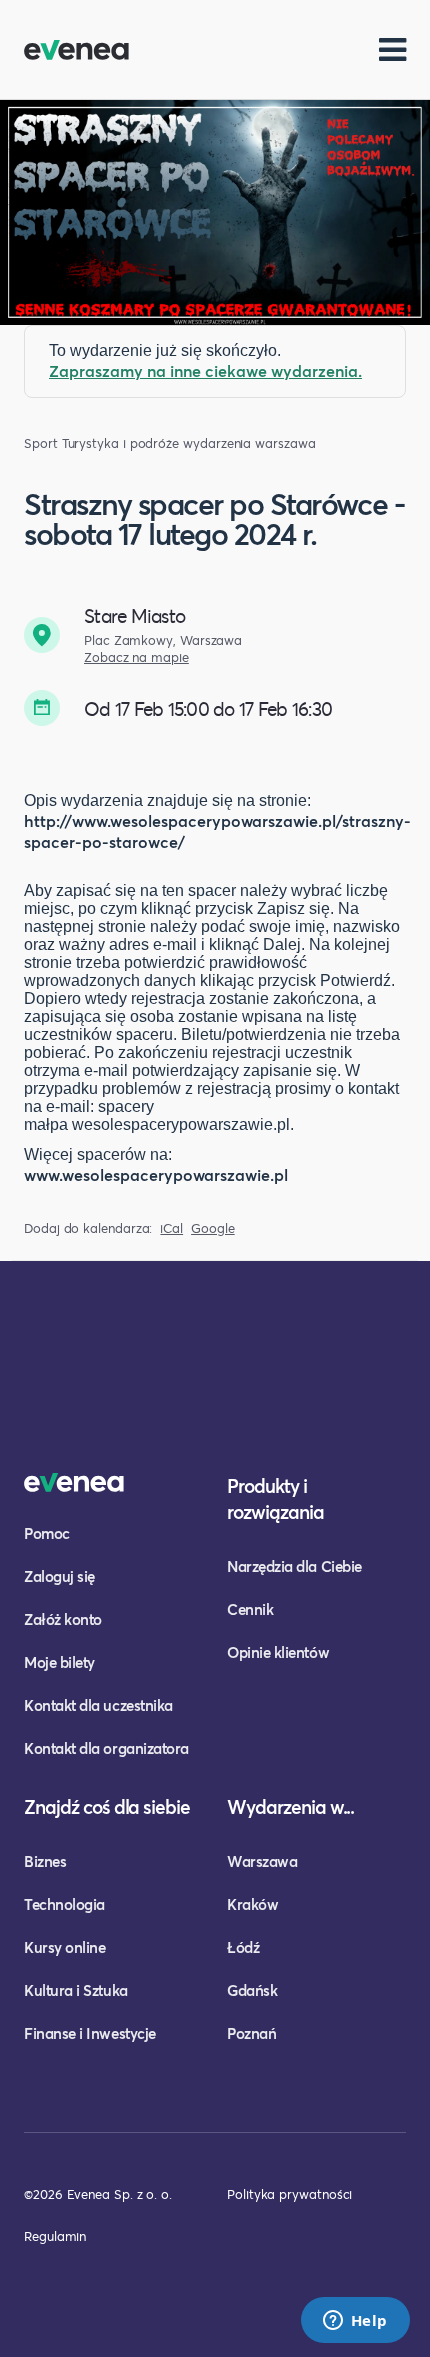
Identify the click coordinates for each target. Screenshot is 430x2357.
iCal (171, 1228)
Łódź (243, 1947)
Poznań (251, 2033)
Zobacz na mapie (136, 657)
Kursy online (64, 1947)
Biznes (45, 1861)
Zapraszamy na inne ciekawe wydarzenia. (205, 370)
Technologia (64, 1904)
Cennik (250, 1609)
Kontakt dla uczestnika (98, 1705)
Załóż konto (63, 1619)
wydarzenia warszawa (249, 443)
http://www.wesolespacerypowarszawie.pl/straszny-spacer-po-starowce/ (217, 831)
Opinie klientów (278, 1652)
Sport (41, 443)
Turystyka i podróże (120, 443)
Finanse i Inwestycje (90, 2033)
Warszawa (262, 1861)
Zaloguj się (59, 1576)
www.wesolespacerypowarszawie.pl (156, 1174)
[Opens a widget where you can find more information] (355, 2322)
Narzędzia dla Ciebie (294, 1566)
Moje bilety (59, 1662)
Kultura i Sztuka (76, 1990)
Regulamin (55, 2236)
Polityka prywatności (289, 2194)
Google (213, 1228)
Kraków (252, 1904)
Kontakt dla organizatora (106, 1748)
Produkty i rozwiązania (275, 1498)
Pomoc (47, 1533)
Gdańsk (252, 1990)
